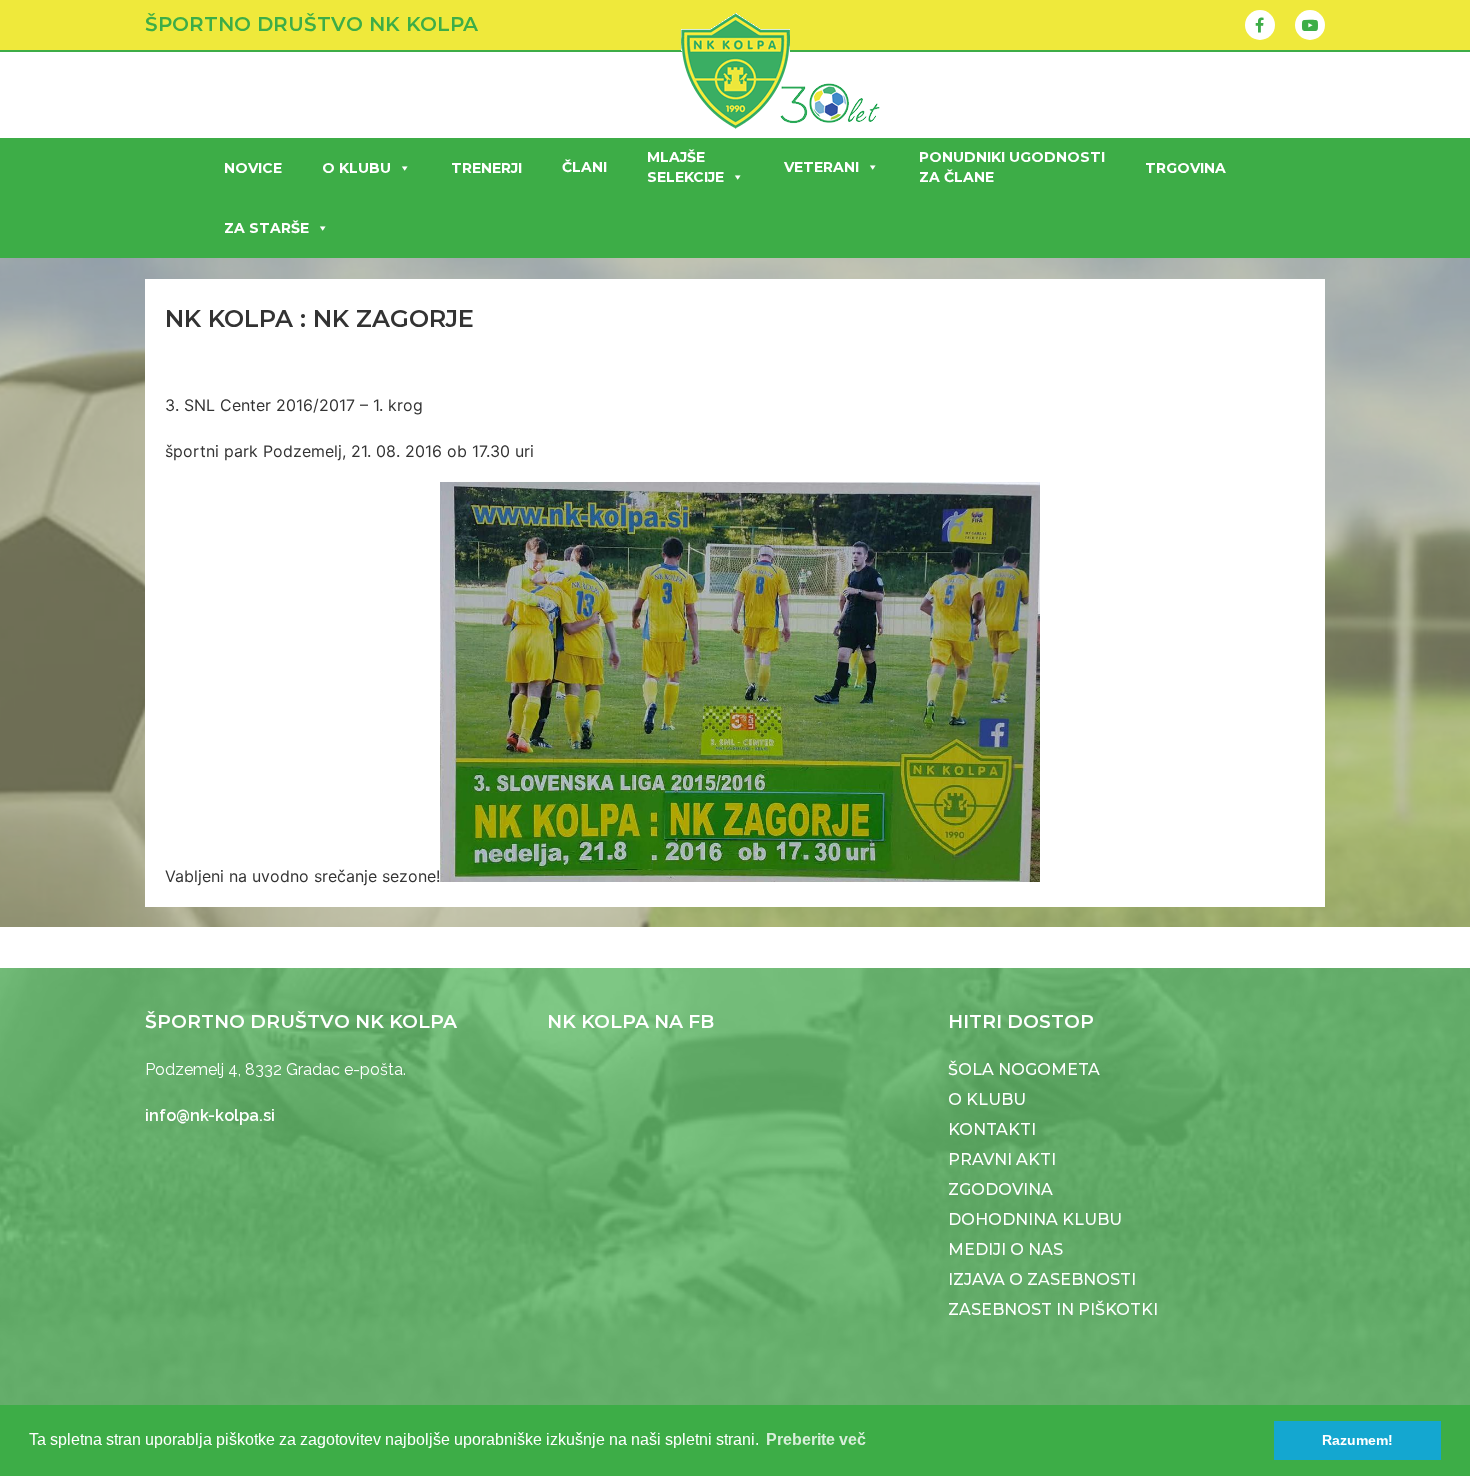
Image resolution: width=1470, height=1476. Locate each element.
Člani (584, 167)
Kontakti (992, 1129)
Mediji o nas (1005, 1249)
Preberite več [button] (816, 1439)
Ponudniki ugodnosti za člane (1012, 167)
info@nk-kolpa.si (210, 1115)
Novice (253, 168)
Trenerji (486, 168)
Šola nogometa (1024, 1069)
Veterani (821, 167)
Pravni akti (1002, 1159)
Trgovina (1185, 168)
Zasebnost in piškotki (1053, 1309)
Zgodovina (1000, 1189)
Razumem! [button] (1357, 1440)
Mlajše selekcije (685, 167)
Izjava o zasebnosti (1042, 1279)
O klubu (356, 168)
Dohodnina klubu (1035, 1219)
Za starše (266, 228)
